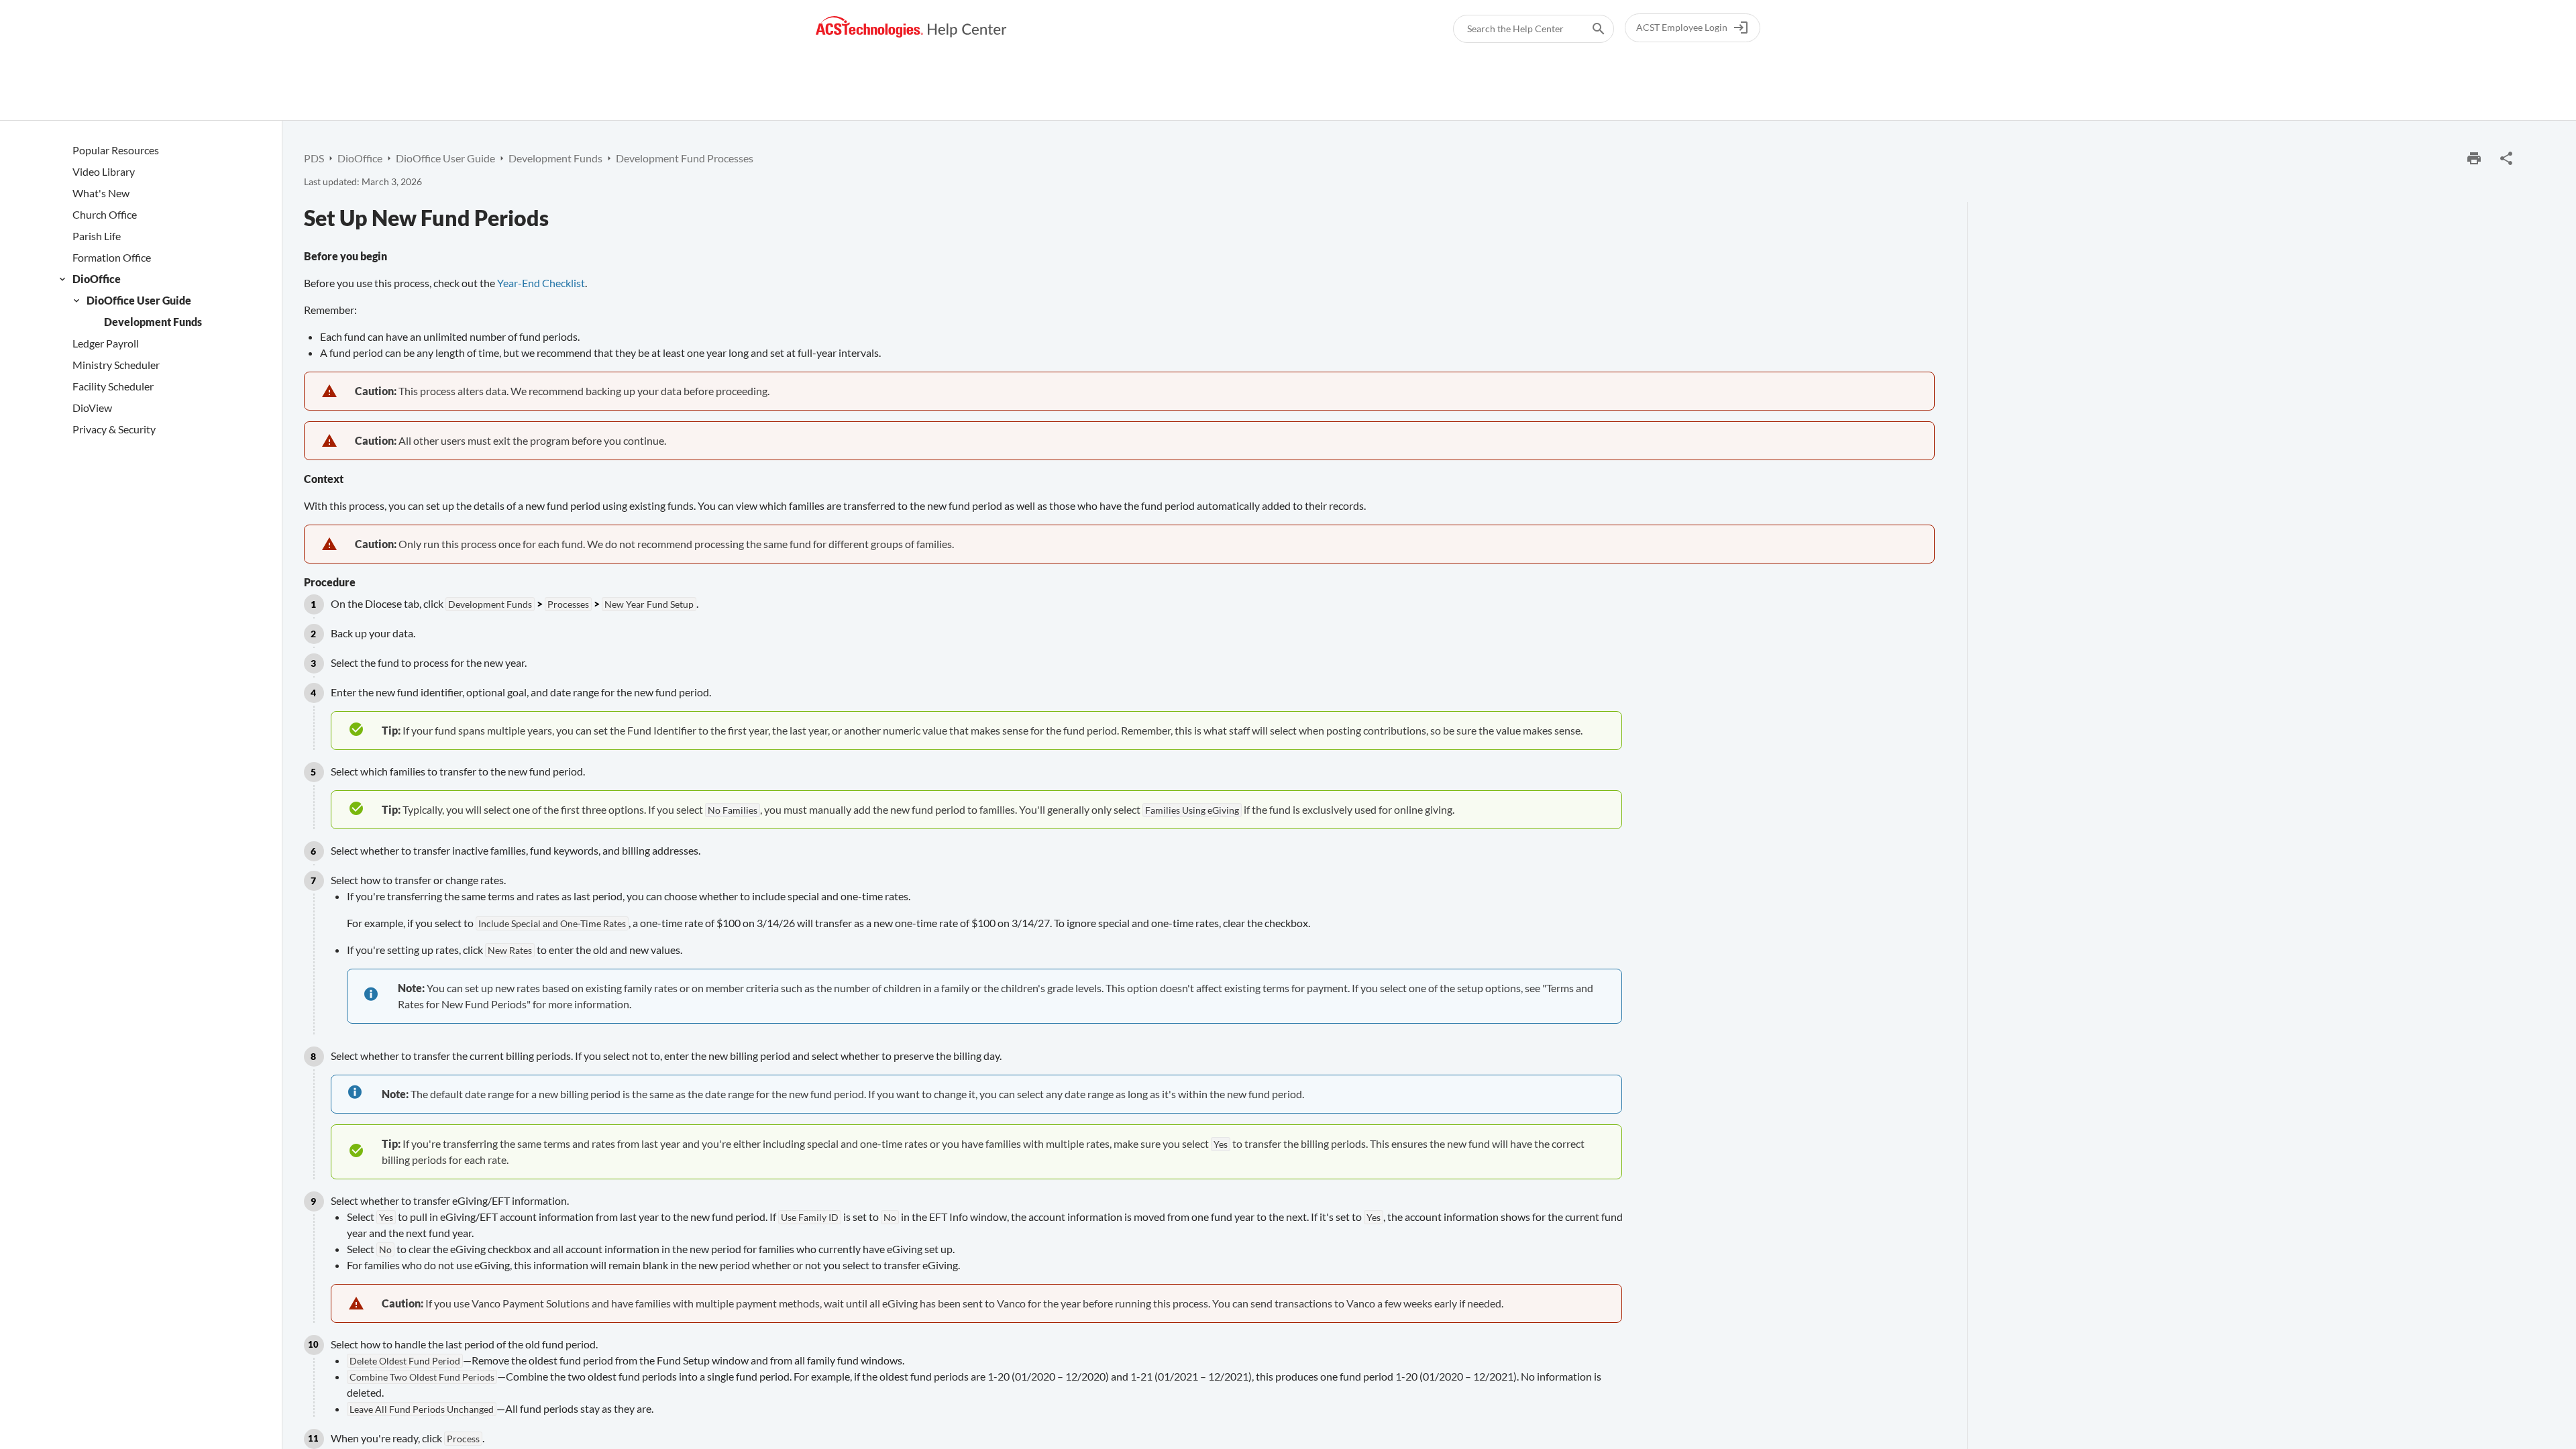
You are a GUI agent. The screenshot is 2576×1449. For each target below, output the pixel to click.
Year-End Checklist (541, 283)
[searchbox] (1589, 29)
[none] (2506, 158)
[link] (911, 27)
